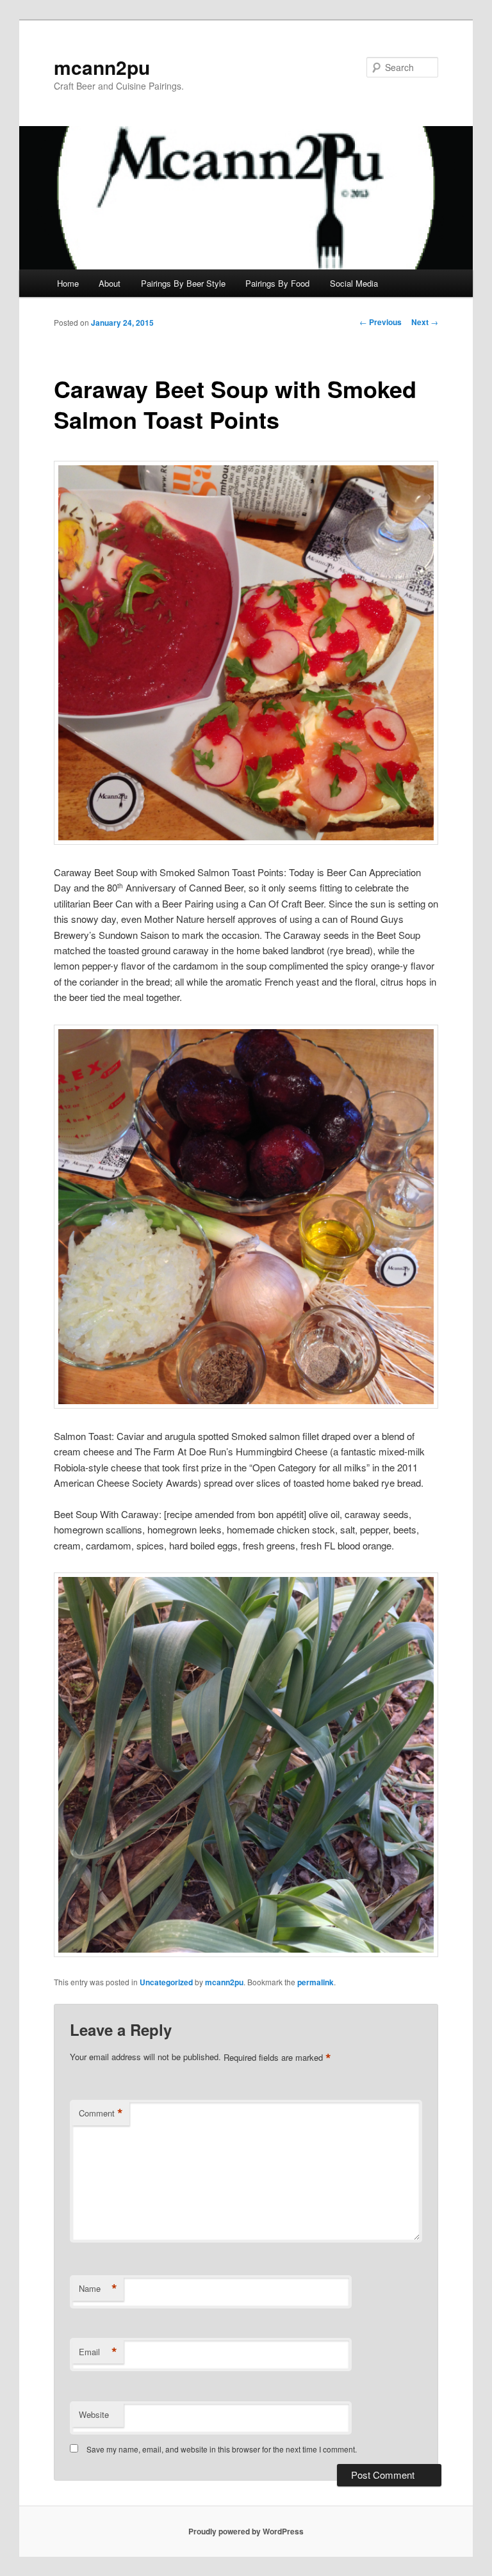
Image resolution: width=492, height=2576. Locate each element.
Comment (101, 2113)
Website (94, 2414)
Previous (381, 322)
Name (98, 2289)
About (110, 283)
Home (68, 283)
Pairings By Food (277, 283)
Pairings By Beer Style (183, 283)
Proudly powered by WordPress (246, 2531)
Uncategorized (166, 1982)
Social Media (354, 283)
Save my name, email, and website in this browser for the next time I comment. (222, 2449)
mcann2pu (102, 67)
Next (425, 322)
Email (98, 2352)
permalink (316, 1982)
